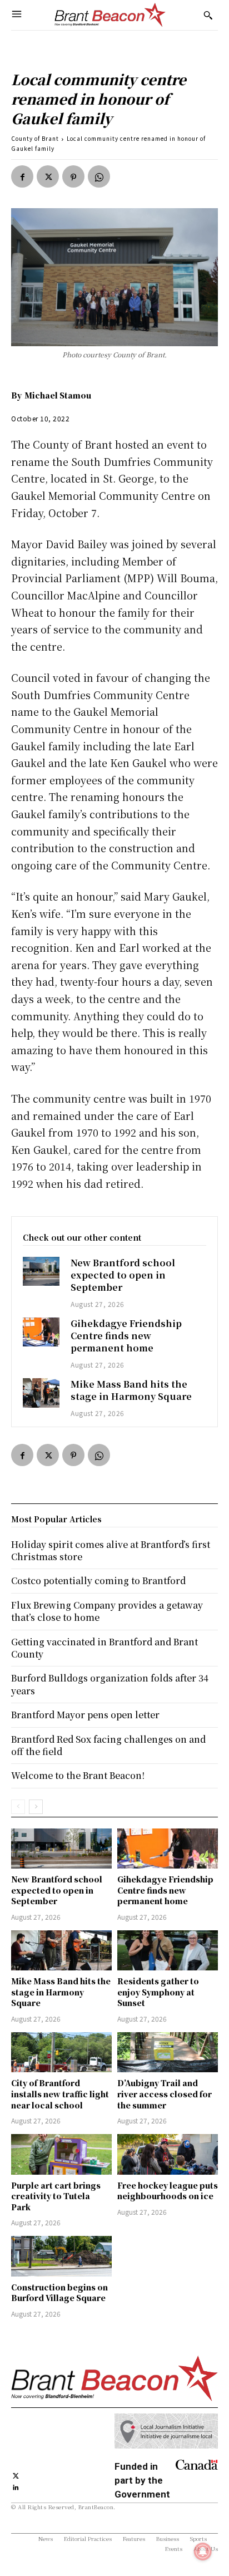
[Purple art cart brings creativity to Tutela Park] (61, 2154)
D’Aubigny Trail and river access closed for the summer (165, 2094)
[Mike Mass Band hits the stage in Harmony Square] (41, 1393)
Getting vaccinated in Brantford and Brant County (104, 1648)
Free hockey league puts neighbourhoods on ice (168, 2191)
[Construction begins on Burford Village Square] (61, 2256)
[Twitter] (48, 176)
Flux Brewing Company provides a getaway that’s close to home (107, 1611)
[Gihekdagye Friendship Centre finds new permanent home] (41, 1332)
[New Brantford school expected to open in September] (41, 1272)
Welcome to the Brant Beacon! (78, 1775)
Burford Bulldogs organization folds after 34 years (110, 1684)
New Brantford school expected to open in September (123, 1275)
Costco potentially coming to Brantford (98, 1580)
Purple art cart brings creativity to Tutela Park (56, 2196)
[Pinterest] (73, 176)
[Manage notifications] (203, 2552)
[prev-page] (18, 1807)
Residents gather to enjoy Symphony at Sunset (158, 1992)
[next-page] (36, 1807)
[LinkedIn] (16, 2487)
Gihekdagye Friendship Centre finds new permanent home (126, 1336)
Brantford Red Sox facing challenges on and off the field (108, 1745)
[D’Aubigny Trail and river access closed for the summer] (168, 2052)
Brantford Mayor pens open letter (85, 1715)
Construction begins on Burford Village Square (59, 2293)
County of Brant (35, 138)
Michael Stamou (58, 395)
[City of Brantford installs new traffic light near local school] (61, 2052)
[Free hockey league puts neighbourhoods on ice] (168, 2154)
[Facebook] (22, 176)
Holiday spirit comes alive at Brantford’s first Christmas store (111, 1550)
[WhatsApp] (99, 176)
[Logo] (110, 15)
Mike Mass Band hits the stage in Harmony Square (131, 1390)
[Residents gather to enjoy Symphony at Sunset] (168, 1950)
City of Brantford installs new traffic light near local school (60, 2094)
